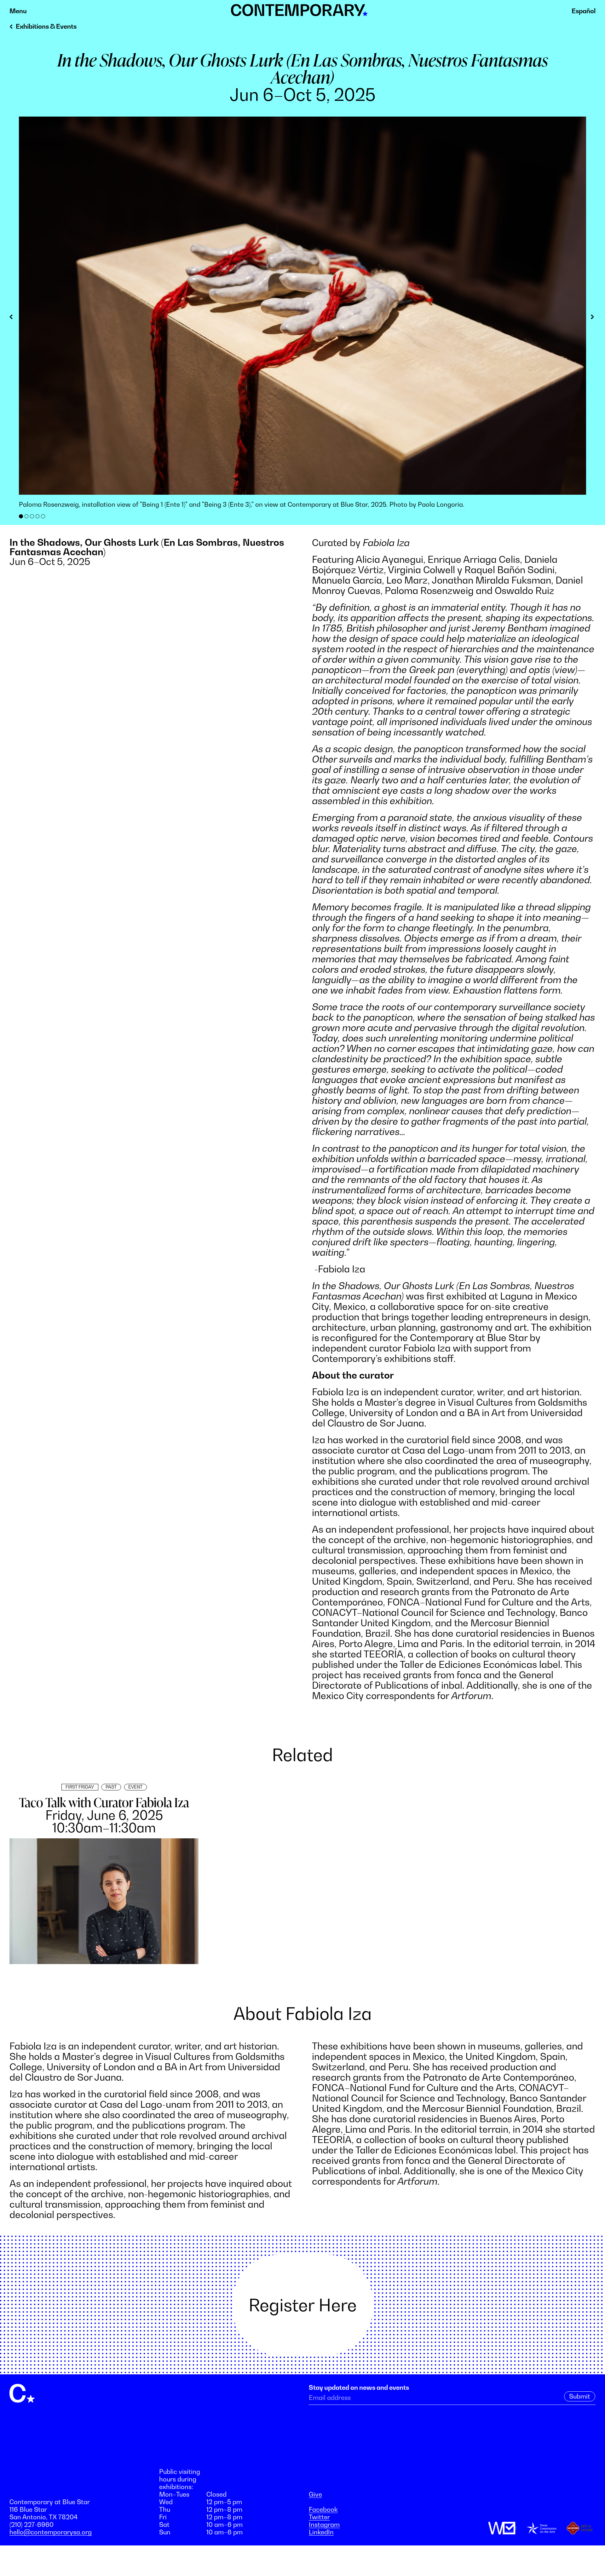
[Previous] (14, 318)
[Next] (591, 318)
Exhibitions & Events (46, 26)
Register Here (303, 2305)
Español (584, 11)
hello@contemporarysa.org (51, 2532)
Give (315, 2494)
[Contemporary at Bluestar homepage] (299, 13)
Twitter (319, 2517)
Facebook (323, 2510)
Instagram (324, 2525)
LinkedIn (321, 2532)
